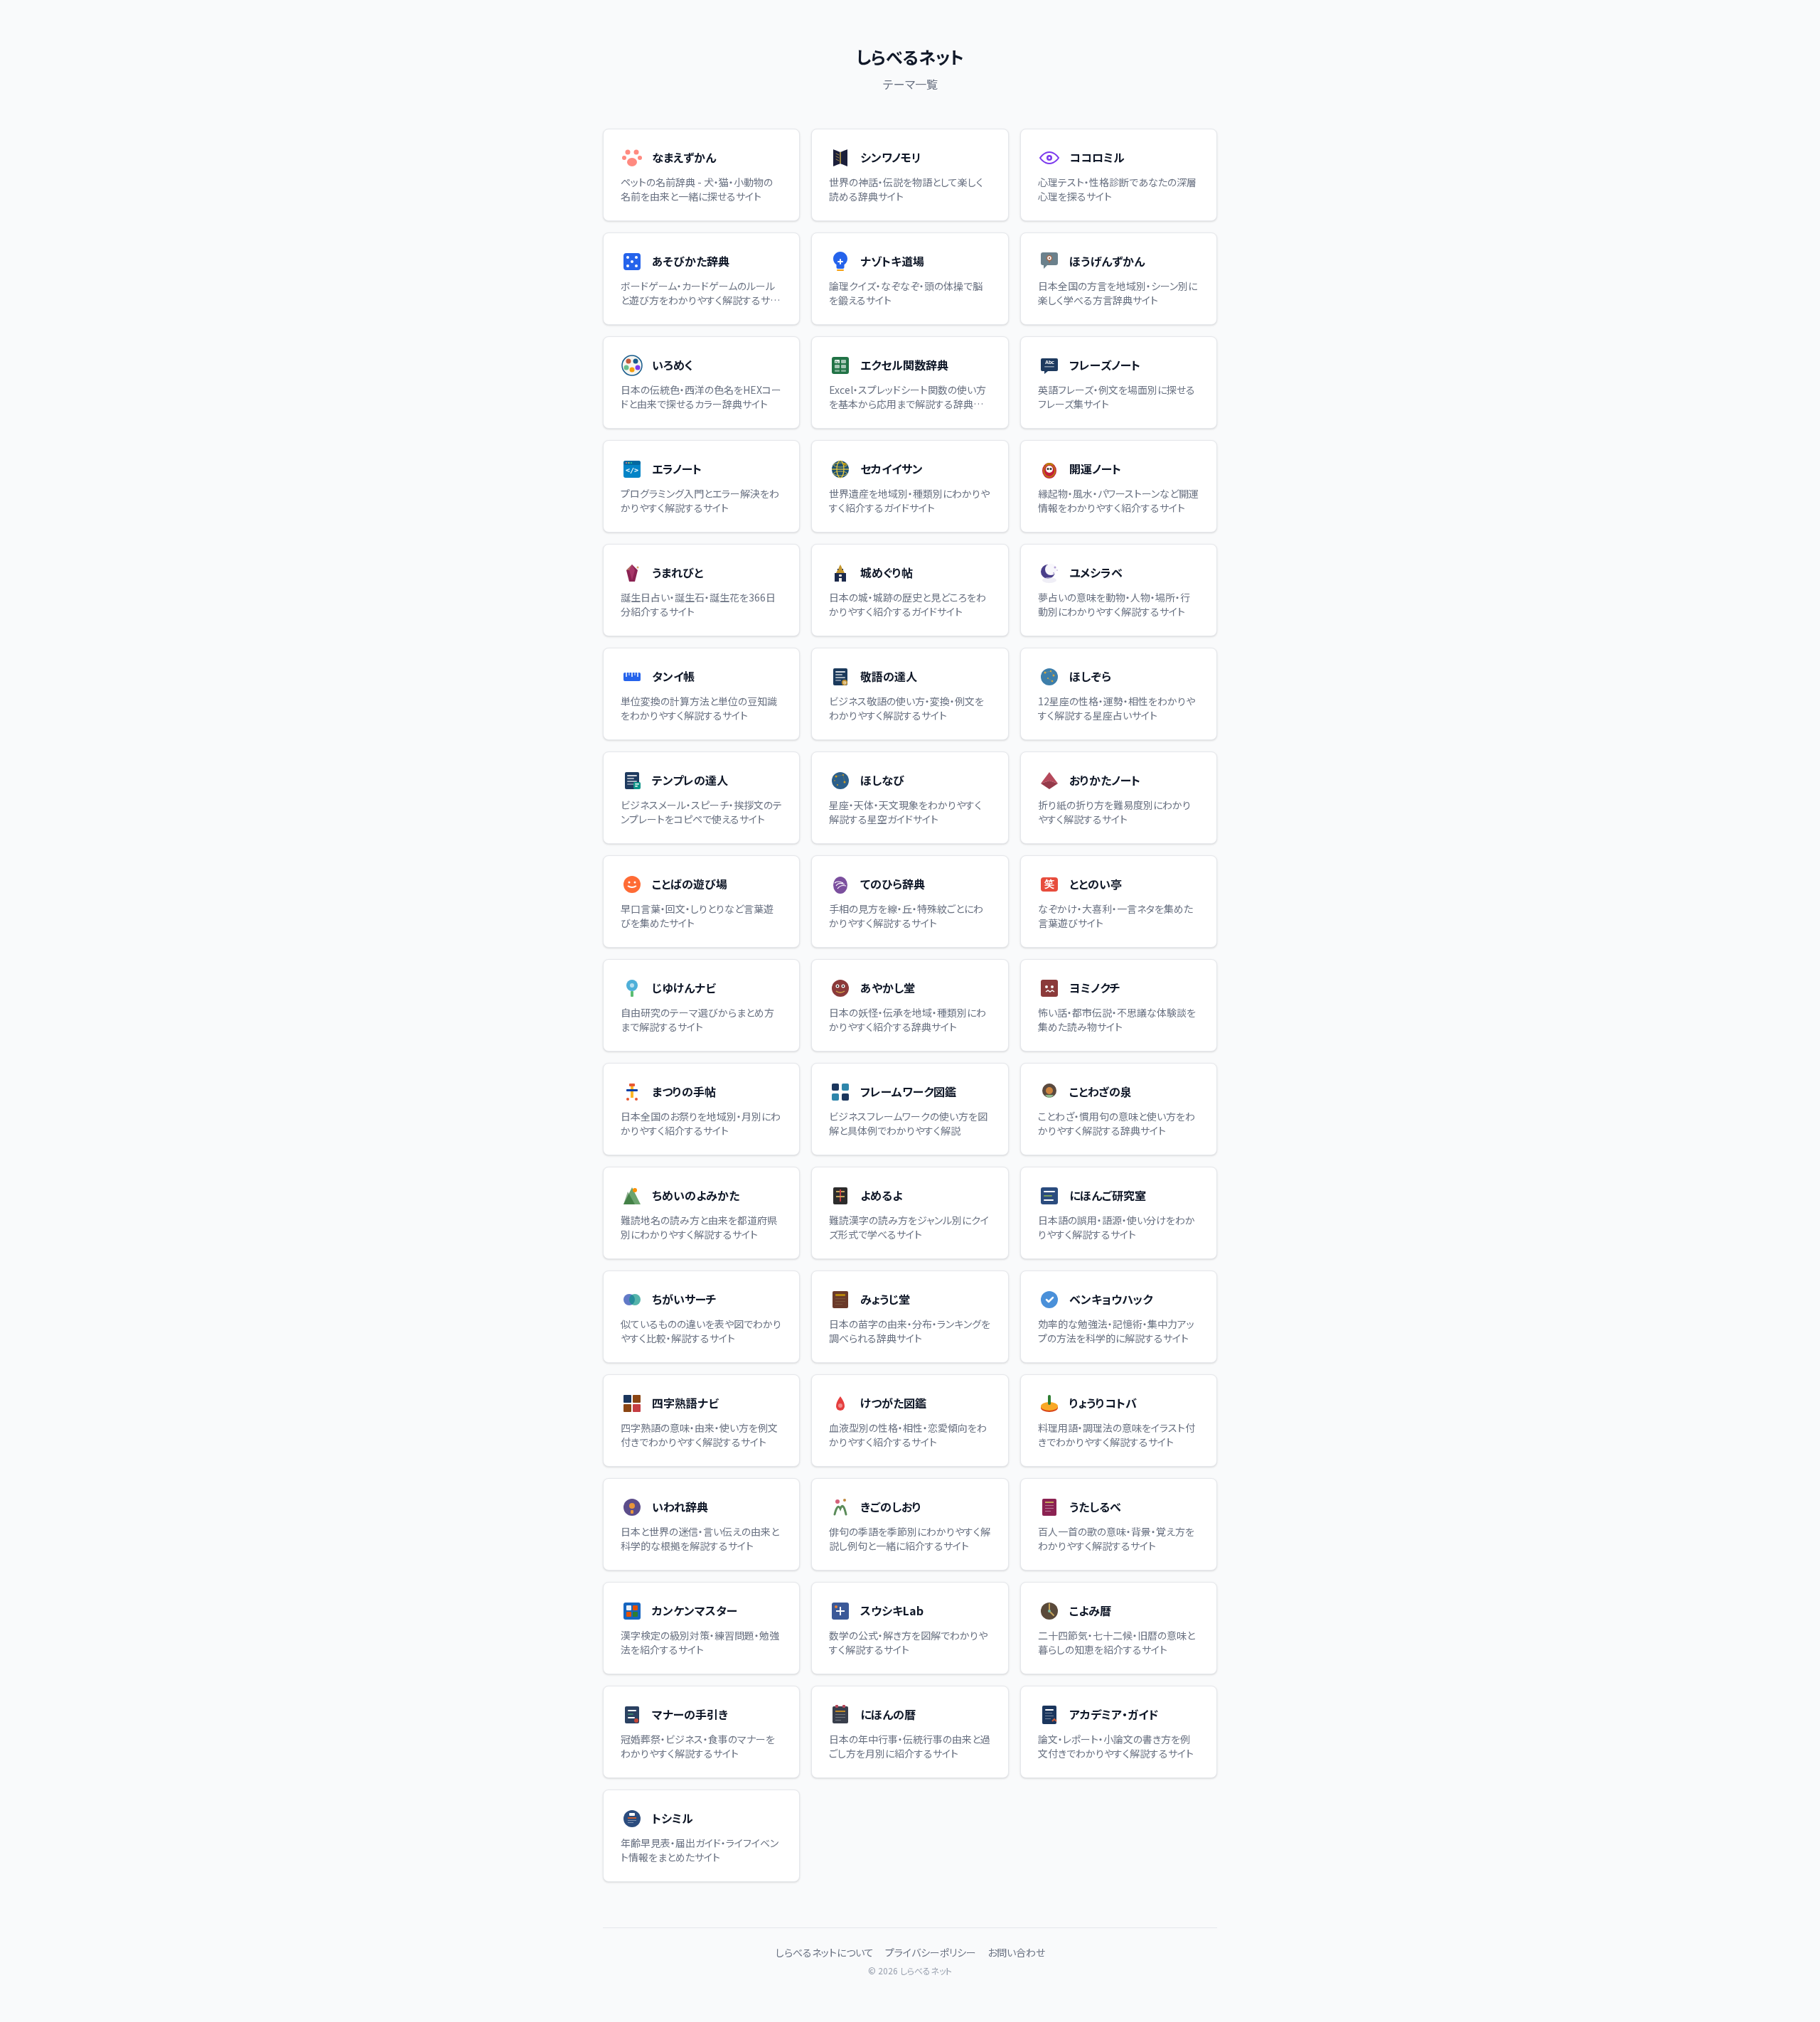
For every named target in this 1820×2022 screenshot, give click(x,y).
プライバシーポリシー (931, 1952)
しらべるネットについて (825, 1952)
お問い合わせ (1016, 1952)
